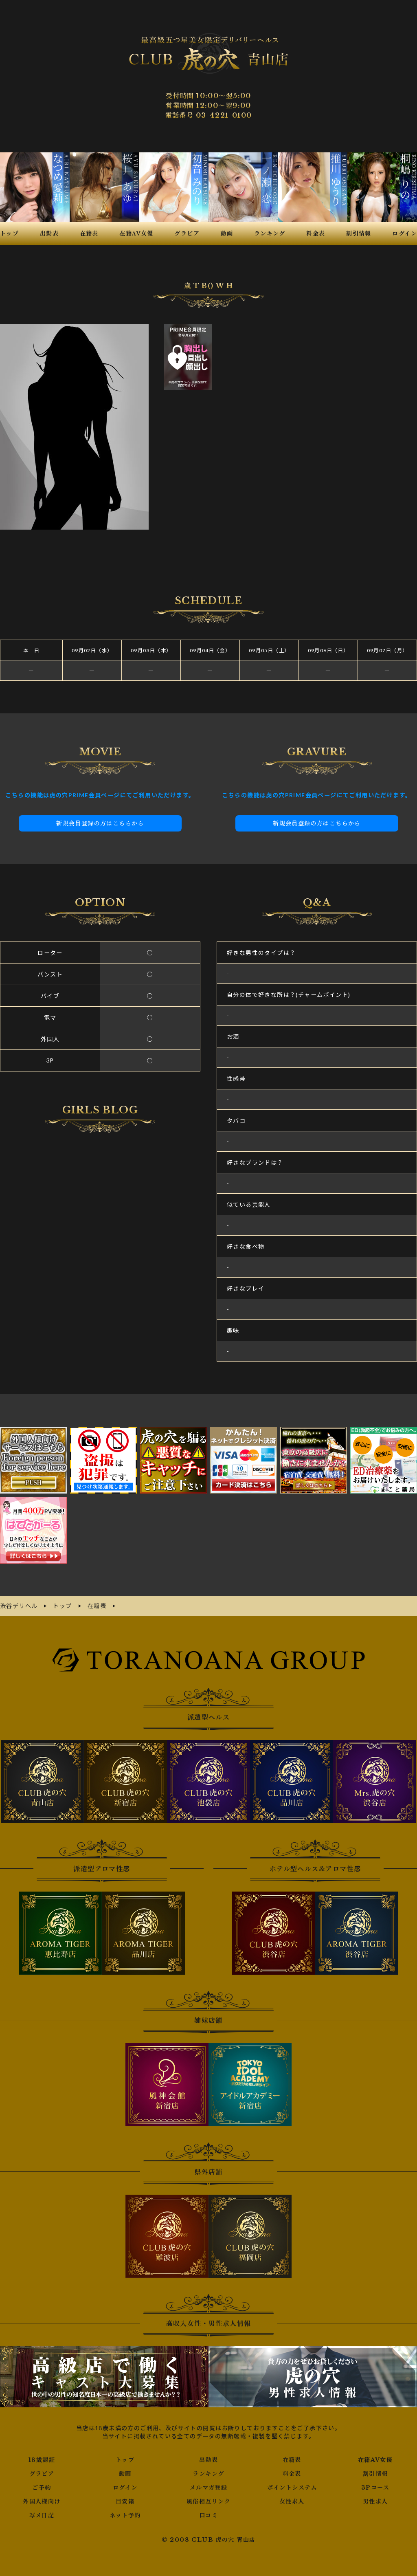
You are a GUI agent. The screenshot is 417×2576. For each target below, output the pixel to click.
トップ (125, 2460)
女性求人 (292, 2501)
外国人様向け (42, 2501)
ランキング (208, 2474)
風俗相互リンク (208, 2501)
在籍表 (292, 2460)
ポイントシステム (292, 2488)
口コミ (208, 2515)
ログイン (125, 2488)
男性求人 (375, 2501)
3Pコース (375, 2488)
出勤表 (208, 2460)
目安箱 (125, 2501)
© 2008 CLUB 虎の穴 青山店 (209, 2540)
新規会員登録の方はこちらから (100, 823)
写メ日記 (42, 2515)
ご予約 (42, 2488)
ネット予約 (125, 2515)
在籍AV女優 (375, 2460)
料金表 (292, 2474)
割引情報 (375, 2474)
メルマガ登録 (208, 2488)
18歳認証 (42, 2460)
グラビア (42, 2474)
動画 (125, 2474)
